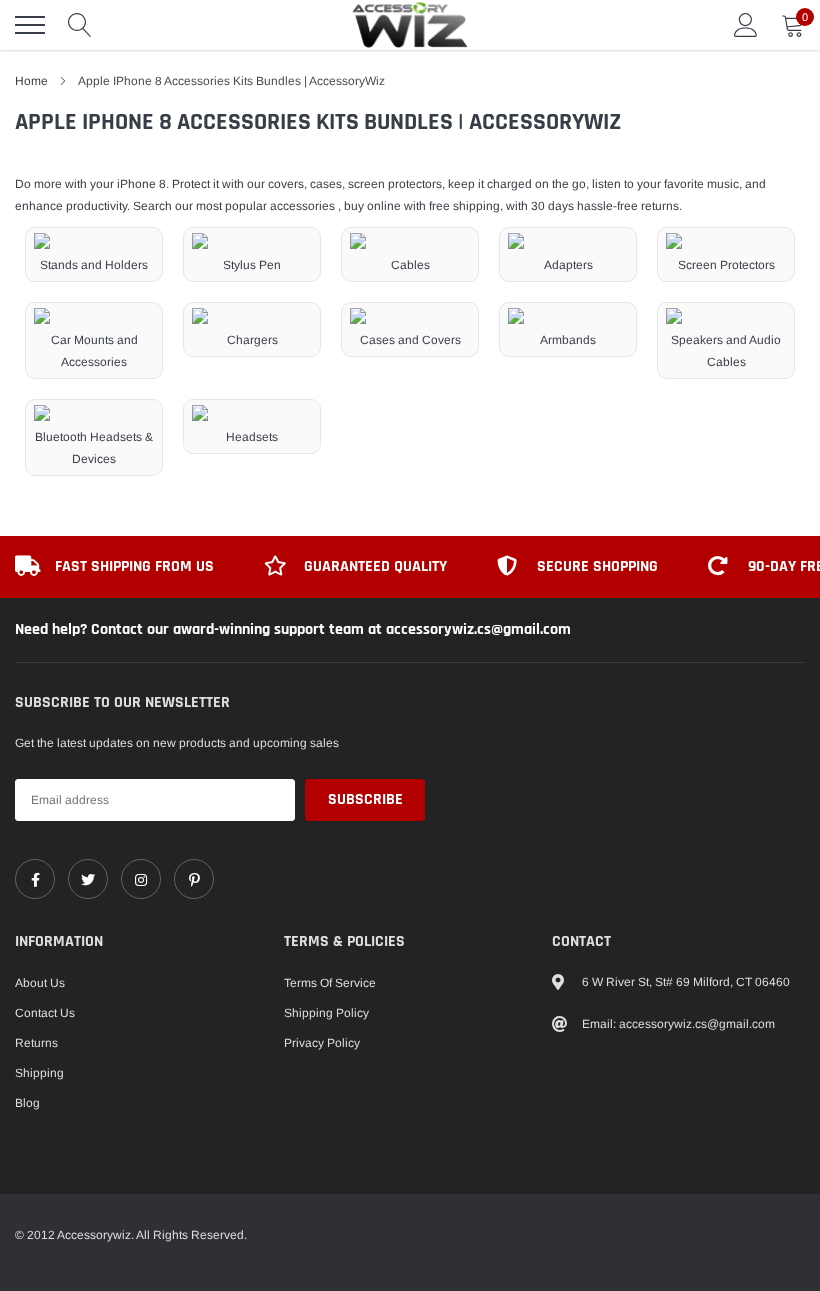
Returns (36, 1043)
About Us (40, 983)
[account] (746, 25)
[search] (80, 25)
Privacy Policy (322, 1043)
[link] (35, 879)
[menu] (30, 25)
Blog (27, 1103)
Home (31, 81)
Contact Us (45, 1013)
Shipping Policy (326, 1013)
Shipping (39, 1073)
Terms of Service (330, 983)
